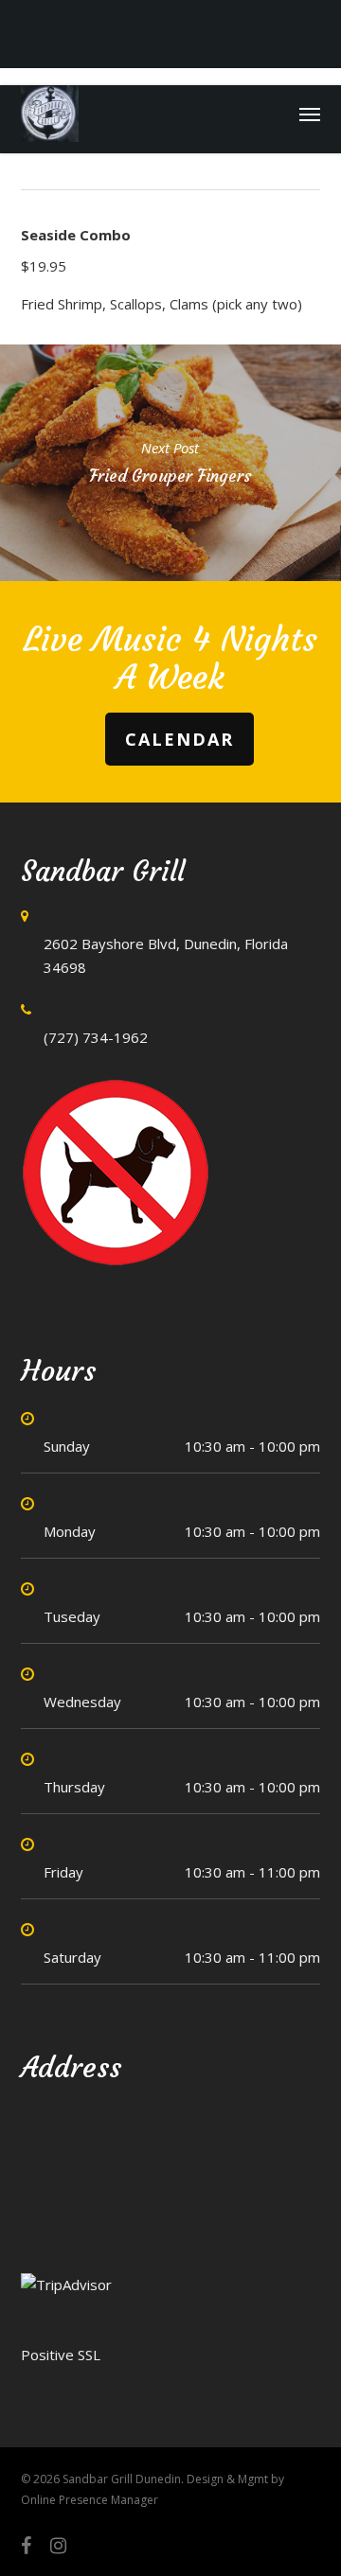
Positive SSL (61, 2355)
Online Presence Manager (90, 2500)
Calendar (179, 739)
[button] (310, 114)
